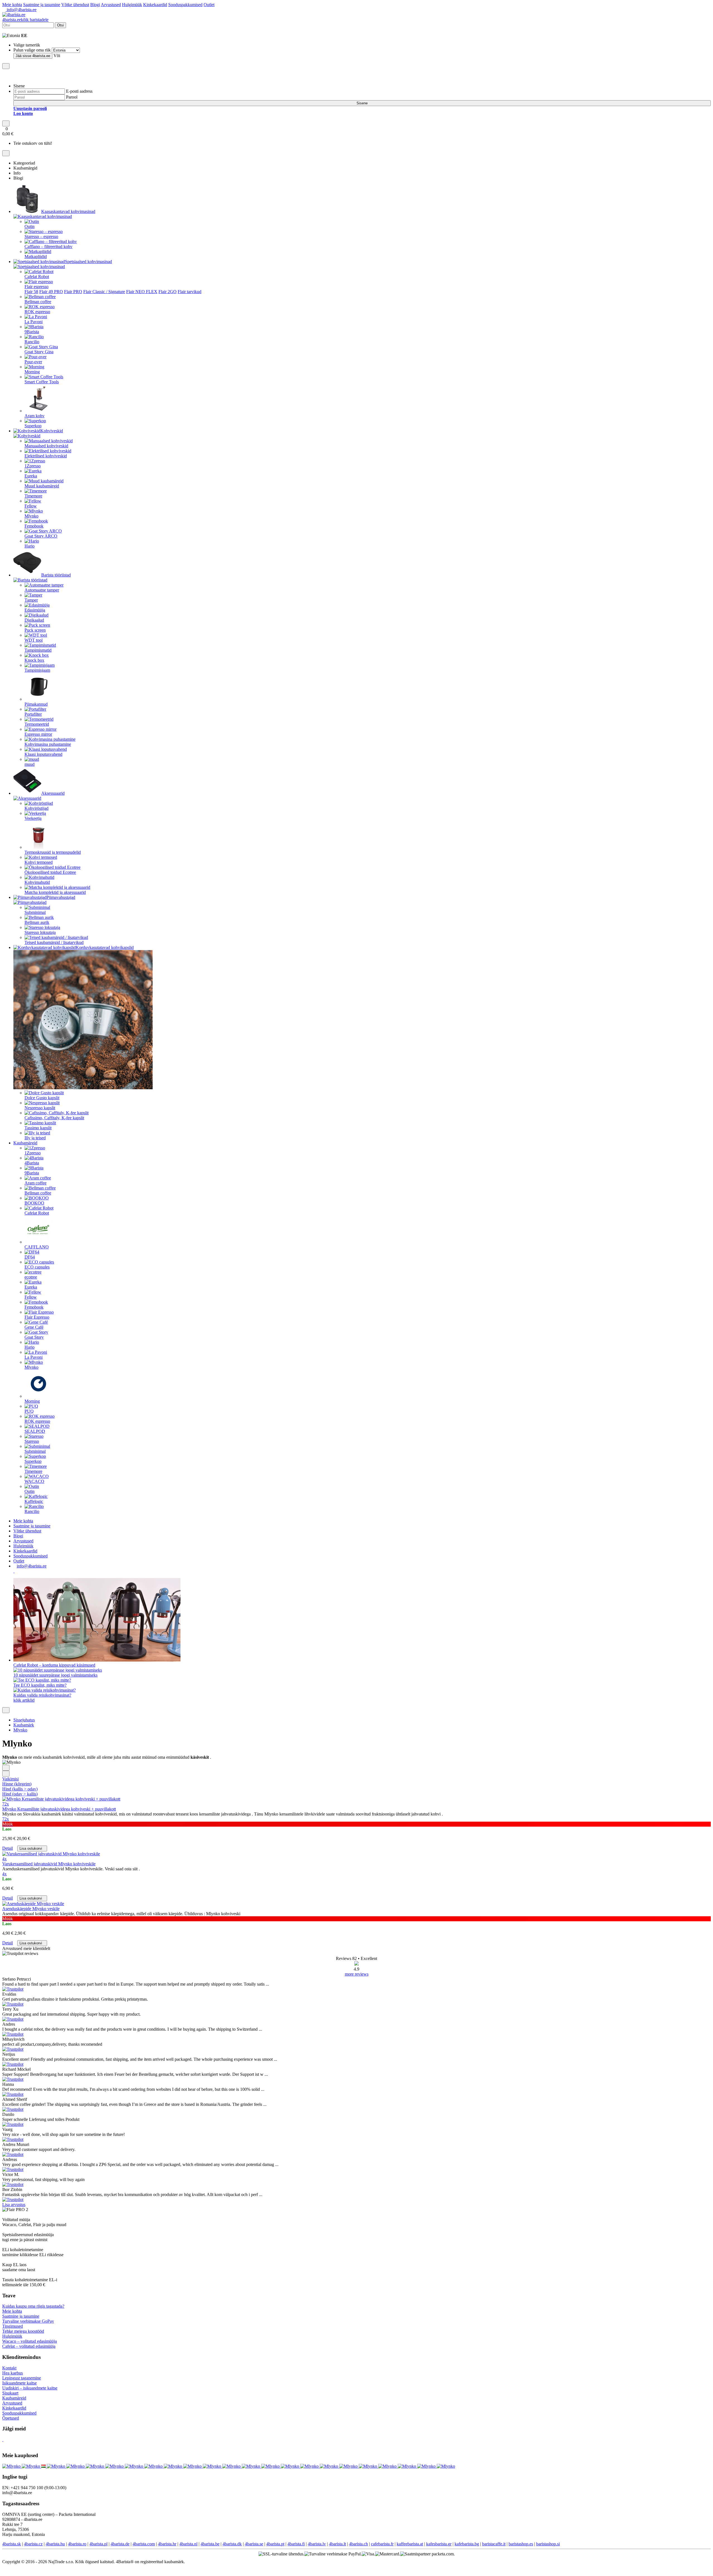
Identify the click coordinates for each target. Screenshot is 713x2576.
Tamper (31, 600)
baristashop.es (521, 2544)
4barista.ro (77, 2544)
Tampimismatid (38, 650)
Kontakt (9, 2368)
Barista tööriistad (56, 575)
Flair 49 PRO (51, 292)
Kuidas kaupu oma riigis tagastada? (33, 2306)
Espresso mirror (38, 734)
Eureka (31, 476)
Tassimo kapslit (38, 1128)
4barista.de (120, 2544)
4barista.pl (98, 2544)
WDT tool (34, 640)
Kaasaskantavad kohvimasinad (68, 211)
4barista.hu (55, 2544)
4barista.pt (275, 2544)
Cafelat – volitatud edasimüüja (29, 2346)
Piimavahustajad (61, 897)
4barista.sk (12, 2544)
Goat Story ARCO (41, 536)
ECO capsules (37, 1267)
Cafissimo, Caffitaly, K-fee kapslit (54, 1118)
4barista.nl (188, 2544)
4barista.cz (33, 2544)
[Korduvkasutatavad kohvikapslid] (136, 947)
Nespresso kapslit (40, 1108)
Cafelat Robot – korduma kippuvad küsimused (54, 1665)
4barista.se (254, 2544)
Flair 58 (31, 292)
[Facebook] (14, 1571)
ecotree (31, 1277)
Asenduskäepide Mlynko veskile (31, 1909)
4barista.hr (167, 2544)
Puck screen (35, 630)
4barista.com (144, 2544)
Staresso (32, 1441)
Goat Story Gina (39, 352)
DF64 (30, 1257)
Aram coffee (36, 1183)
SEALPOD (35, 1431)
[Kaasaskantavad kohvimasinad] (98, 211)
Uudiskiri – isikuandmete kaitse (30, 2388)
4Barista (32, 1163)
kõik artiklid (24, 1700)
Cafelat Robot (37, 277)
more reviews (357, 1974)
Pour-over (33, 362)
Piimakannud (36, 704)
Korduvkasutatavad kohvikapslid (105, 947)
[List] (6, 1768)
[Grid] (6, 1774)
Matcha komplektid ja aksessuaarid (55, 892)
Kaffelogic (34, 1501)
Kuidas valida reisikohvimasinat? (42, 1695)
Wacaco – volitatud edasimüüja (30, 2341)
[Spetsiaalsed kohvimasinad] (115, 262)
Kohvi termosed (39, 862)
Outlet (209, 5)
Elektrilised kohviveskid (46, 456)
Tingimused (13, 2326)
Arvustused (111, 5)
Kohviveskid (52, 431)
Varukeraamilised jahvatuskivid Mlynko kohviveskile (49, 1864)
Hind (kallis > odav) (20, 1789)
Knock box (34, 660)
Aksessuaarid (53, 793)
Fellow (31, 506)
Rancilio (32, 342)
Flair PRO (73, 292)
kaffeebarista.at (410, 2544)
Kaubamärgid (25, 1143)
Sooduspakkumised (185, 5)
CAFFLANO (37, 1247)
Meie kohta (12, 5)
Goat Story (34, 1337)
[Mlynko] (12, 2466)
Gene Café (34, 1327)
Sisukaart (10, 2393)
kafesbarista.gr (439, 2544)
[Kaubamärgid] (40, 1143)
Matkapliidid (36, 257)
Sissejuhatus (24, 1720)
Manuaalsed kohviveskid (46, 446)
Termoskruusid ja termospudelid (53, 852)
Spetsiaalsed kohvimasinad (88, 262)
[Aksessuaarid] (67, 793)
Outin (30, 226)
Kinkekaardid (155, 5)
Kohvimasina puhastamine (48, 744)
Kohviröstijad (36, 808)
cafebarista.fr (382, 2544)
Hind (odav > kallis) (20, 1794)
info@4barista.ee (21, 10)
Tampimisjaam (37, 670)
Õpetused (11, 2418)
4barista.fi (296, 2544)
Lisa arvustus (14, 2205)
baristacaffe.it (494, 2544)
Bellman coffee (38, 302)
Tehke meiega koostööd (23, 2331)
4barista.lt (337, 2544)
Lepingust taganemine (22, 2378)
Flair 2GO (168, 292)
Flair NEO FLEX (142, 292)
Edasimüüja (35, 610)
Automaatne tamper (42, 590)
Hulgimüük (132, 5)
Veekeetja (33, 818)
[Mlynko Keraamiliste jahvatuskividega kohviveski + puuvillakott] (61, 1799)
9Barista (32, 332)
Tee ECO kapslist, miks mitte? (40, 1685)
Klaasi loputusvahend (43, 754)
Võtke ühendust (75, 5)
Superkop (33, 426)
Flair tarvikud (190, 292)
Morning (32, 372)
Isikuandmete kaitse (19, 2383)
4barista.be (210, 2544)
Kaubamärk (24, 1725)
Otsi (60, 25)
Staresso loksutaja (40, 932)
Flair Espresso (37, 1317)
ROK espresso (37, 312)
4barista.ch (358, 2544)
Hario (30, 546)
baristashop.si (548, 2544)
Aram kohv (35, 416)
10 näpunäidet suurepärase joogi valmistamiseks (55, 1675)
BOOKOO (34, 1203)
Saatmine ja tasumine (42, 5)
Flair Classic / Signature (104, 292)
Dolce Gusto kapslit (42, 1098)
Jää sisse (33, 56)
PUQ (29, 1411)
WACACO (34, 1481)
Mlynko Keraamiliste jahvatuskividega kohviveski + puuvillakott (59, 1809)
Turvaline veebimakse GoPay (28, 2321)
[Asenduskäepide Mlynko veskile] (33, 1904)
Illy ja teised (35, 1138)
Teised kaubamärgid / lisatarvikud (54, 942)
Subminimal (35, 912)
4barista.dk (232, 2544)
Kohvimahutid (37, 882)
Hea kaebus (13, 2373)
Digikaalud (34, 620)
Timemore (33, 496)
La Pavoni (34, 322)
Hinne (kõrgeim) (17, 1784)
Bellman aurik (37, 922)
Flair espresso (36, 287)
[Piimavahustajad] (78, 897)
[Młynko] (76, 2466)
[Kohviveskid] (66, 431)
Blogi (95, 5)
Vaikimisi (10, 1779)
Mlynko (31, 516)
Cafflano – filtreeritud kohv (48, 246)
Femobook (34, 526)
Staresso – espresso (41, 236)
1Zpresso (33, 466)
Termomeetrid (37, 724)
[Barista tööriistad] (74, 575)
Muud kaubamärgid (42, 486)
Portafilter (33, 714)
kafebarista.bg (467, 2544)
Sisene (362, 103)
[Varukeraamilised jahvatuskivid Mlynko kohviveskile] (51, 1854)
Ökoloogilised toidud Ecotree (50, 872)
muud (30, 764)
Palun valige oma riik (32, 50)
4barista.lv (317, 2544)
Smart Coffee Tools (42, 382)
